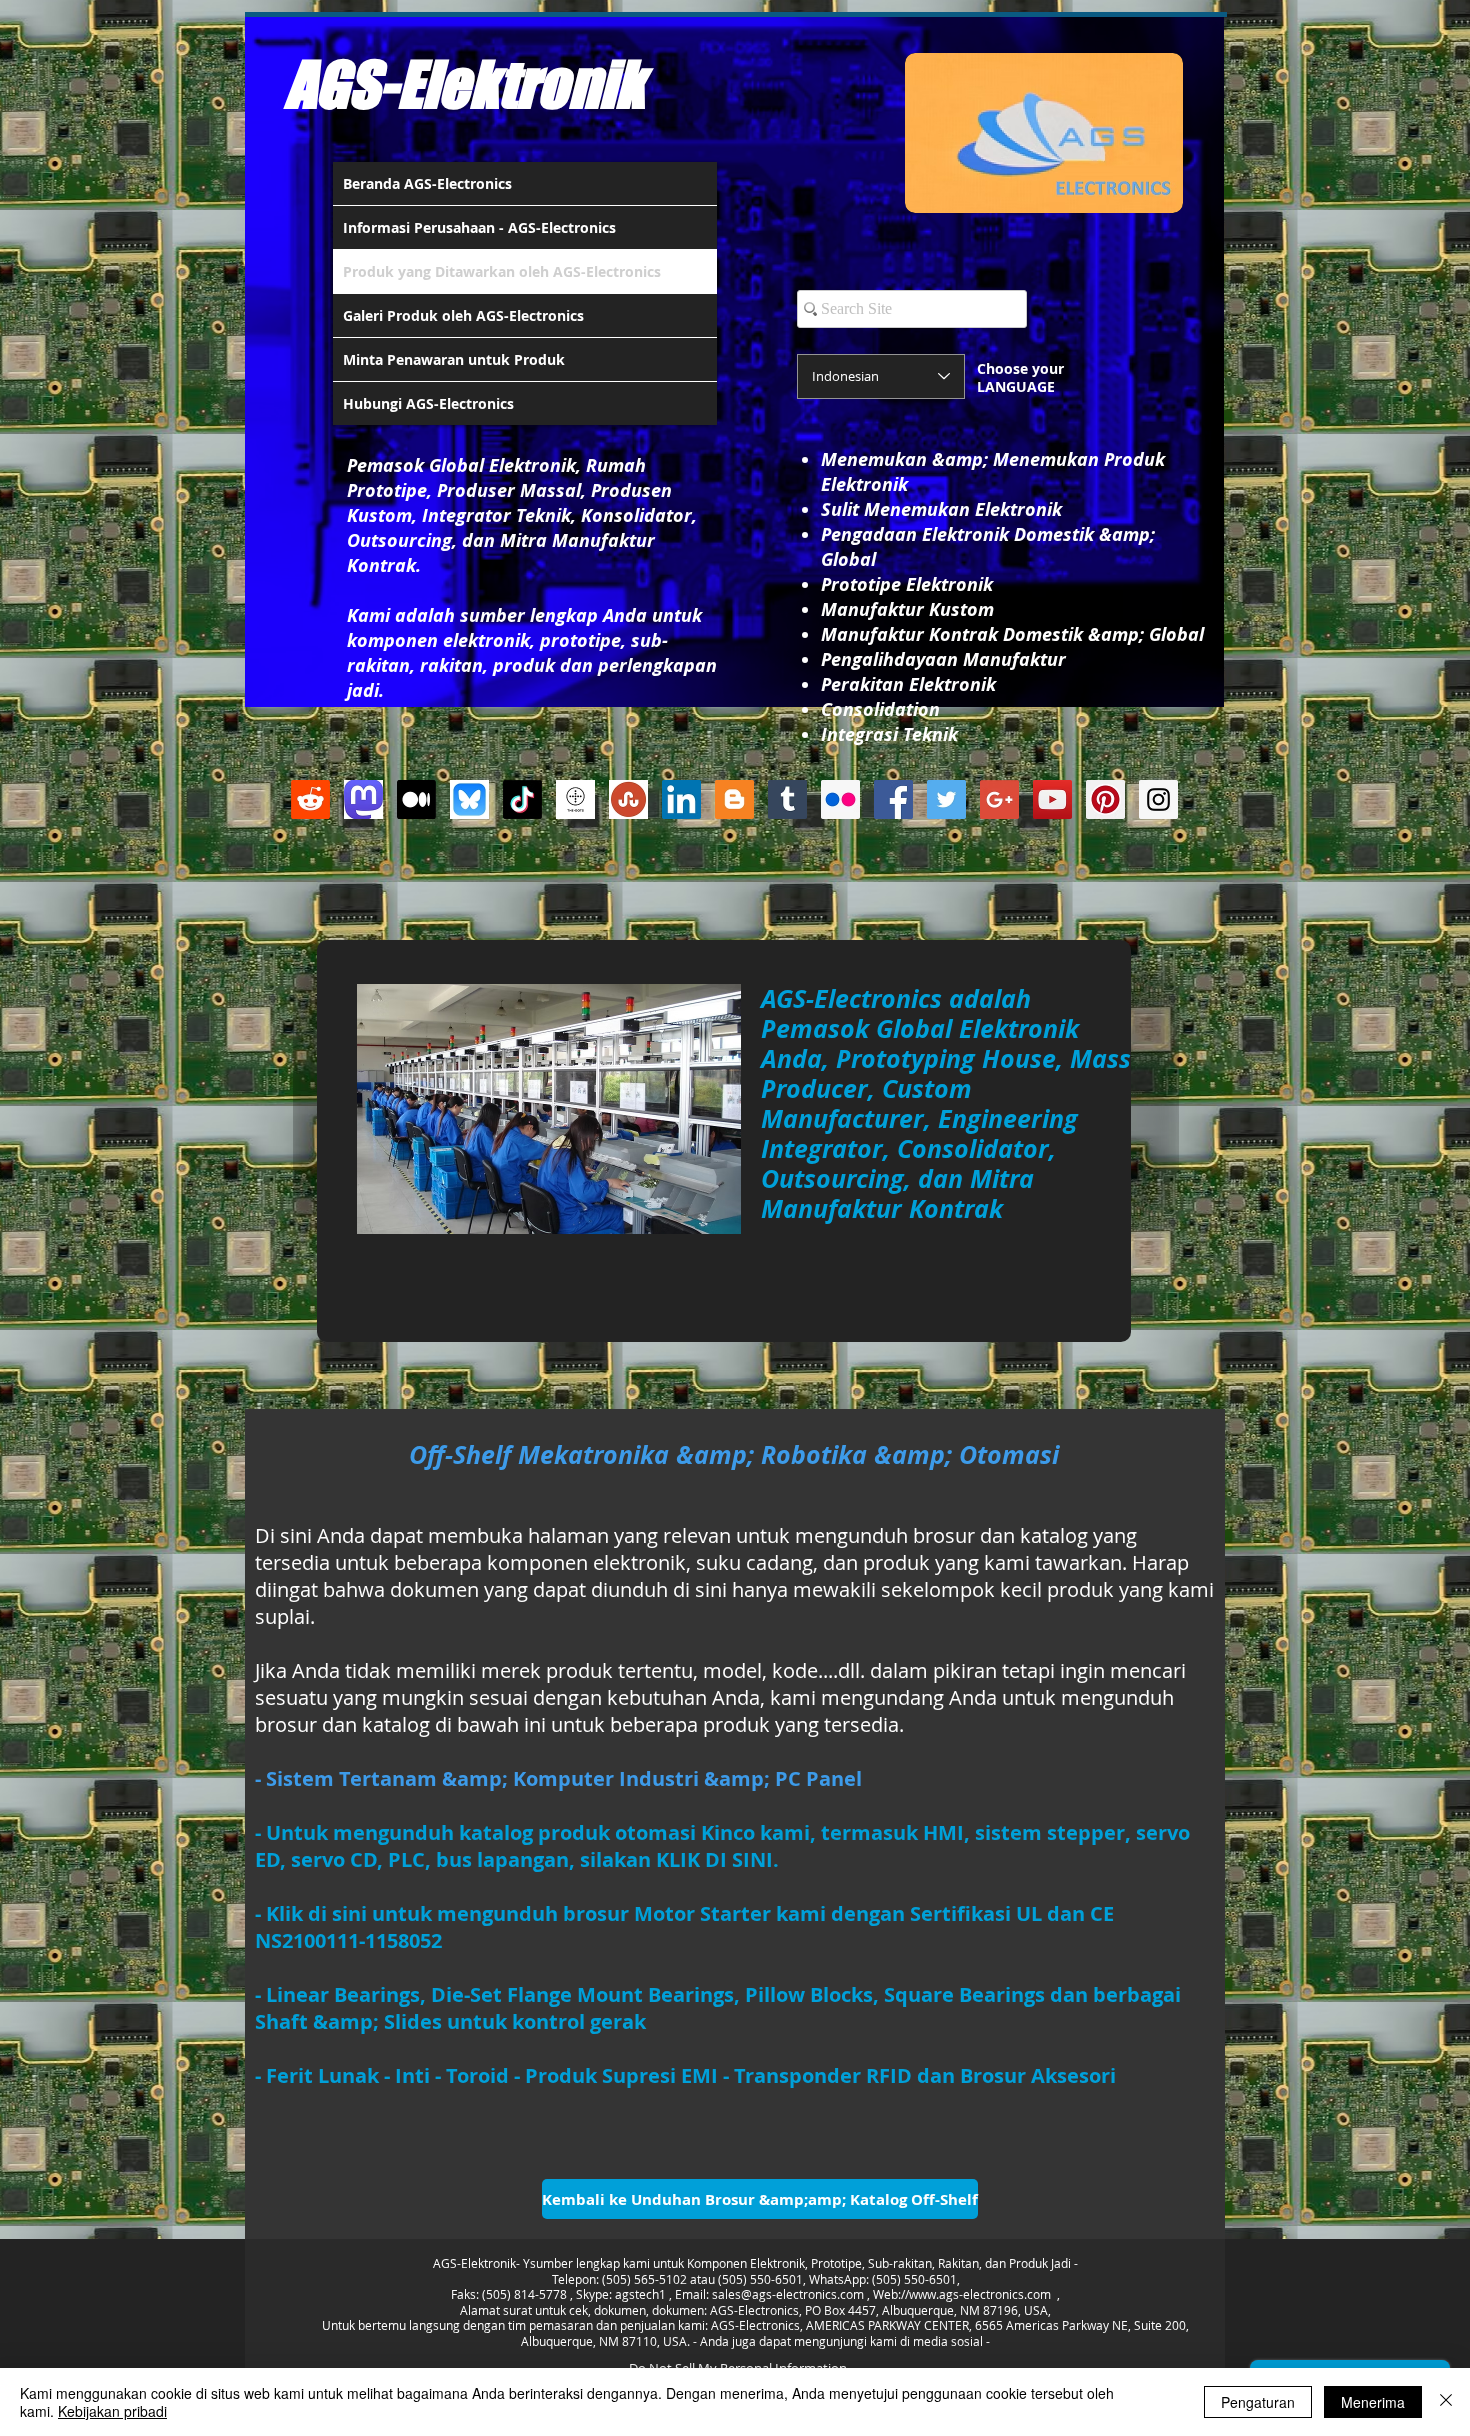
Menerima (1373, 2402)
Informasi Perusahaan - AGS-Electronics (479, 227)
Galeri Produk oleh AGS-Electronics (463, 315)
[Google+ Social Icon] (999, 799)
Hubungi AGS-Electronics (428, 403)
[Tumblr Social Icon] (787, 799)
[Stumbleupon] (628, 799)
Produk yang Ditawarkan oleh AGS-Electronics (502, 271)
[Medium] (416, 799)
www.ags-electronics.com (980, 2294)
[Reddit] (310, 799)
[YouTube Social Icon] (1052, 799)
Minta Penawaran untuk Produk (454, 359)
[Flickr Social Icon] (840, 799)
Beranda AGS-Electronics (427, 183)
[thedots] (575, 799)
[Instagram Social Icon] (1158, 799)
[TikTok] (522, 799)
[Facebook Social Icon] (893, 799)
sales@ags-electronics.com (788, 2294)
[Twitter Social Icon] (946, 799)
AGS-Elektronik (464, 84)
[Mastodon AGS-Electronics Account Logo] (363, 799)
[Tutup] (1446, 2402)
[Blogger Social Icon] (734, 799)
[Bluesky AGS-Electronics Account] (469, 799)
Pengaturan (1258, 2402)
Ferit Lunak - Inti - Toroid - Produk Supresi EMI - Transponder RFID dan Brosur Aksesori (691, 2075)
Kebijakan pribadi (112, 2411)
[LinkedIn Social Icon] (681, 799)
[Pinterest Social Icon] (1105, 799)
